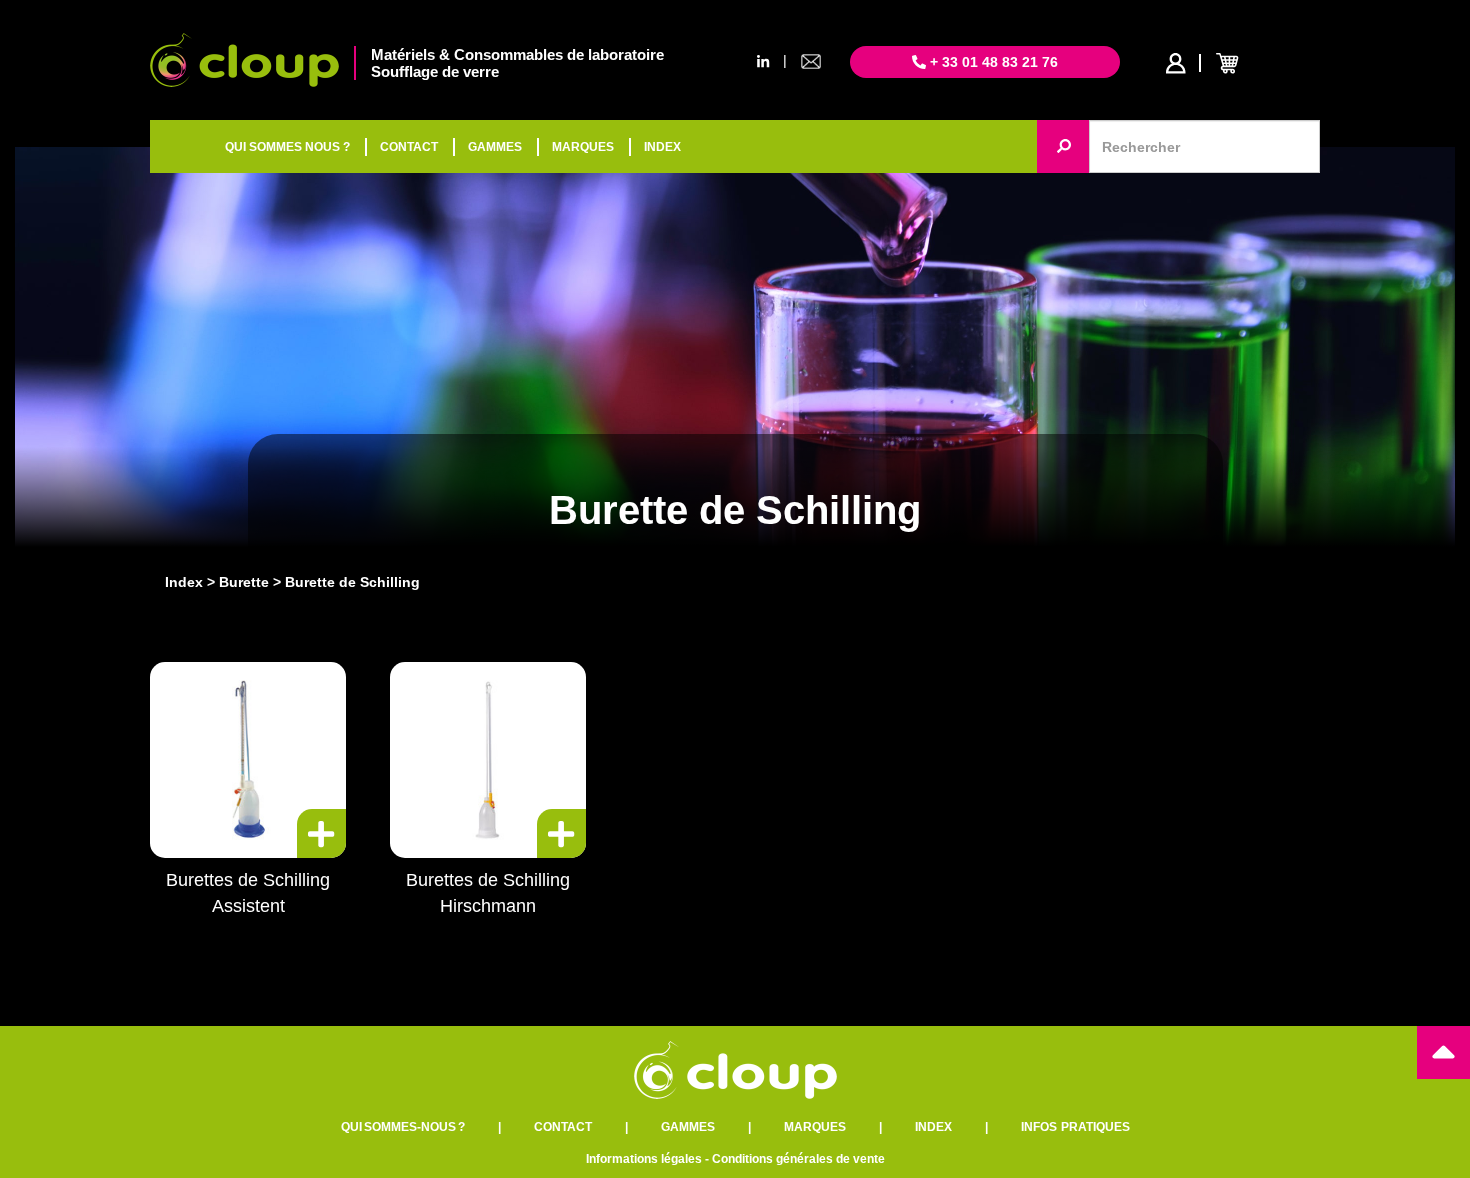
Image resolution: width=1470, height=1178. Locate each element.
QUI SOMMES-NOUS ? (403, 1127)
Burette (244, 582)
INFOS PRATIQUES (1075, 1127)
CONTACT (409, 147)
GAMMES (495, 147)
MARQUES (583, 147)
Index (184, 582)
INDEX (662, 147)
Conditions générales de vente (798, 1159)
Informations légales (644, 1159)
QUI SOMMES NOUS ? (287, 147)
